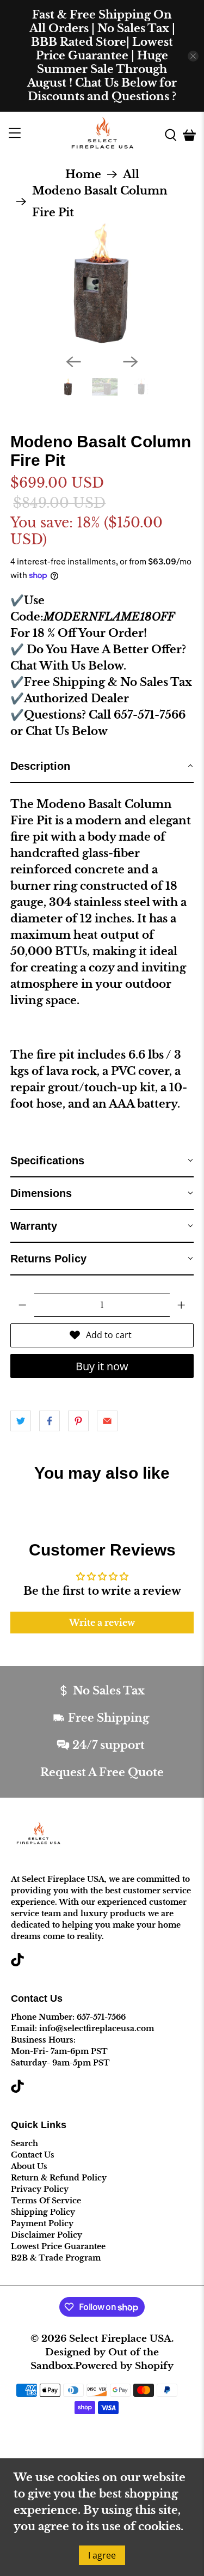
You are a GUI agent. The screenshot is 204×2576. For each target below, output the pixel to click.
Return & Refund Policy (59, 2178)
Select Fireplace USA (120, 2338)
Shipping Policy (43, 2212)
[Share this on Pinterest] (78, 1421)
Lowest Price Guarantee (58, 2246)
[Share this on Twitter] (21, 1421)
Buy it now (102, 1366)
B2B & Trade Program (56, 2258)
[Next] (131, 362)
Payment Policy (42, 2223)
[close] (193, 56)
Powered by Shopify (124, 2366)
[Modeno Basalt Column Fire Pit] (102, 284)
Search (24, 2143)
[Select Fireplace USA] (102, 135)
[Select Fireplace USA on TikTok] (17, 1964)
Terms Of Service (46, 2201)
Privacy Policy (40, 2189)
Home (83, 174)
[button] (102, 767)
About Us (29, 2166)
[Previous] (73, 362)
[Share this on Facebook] (50, 1421)
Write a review (102, 1623)
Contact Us (33, 2155)
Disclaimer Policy (47, 2235)
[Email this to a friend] (107, 1421)
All (131, 174)
